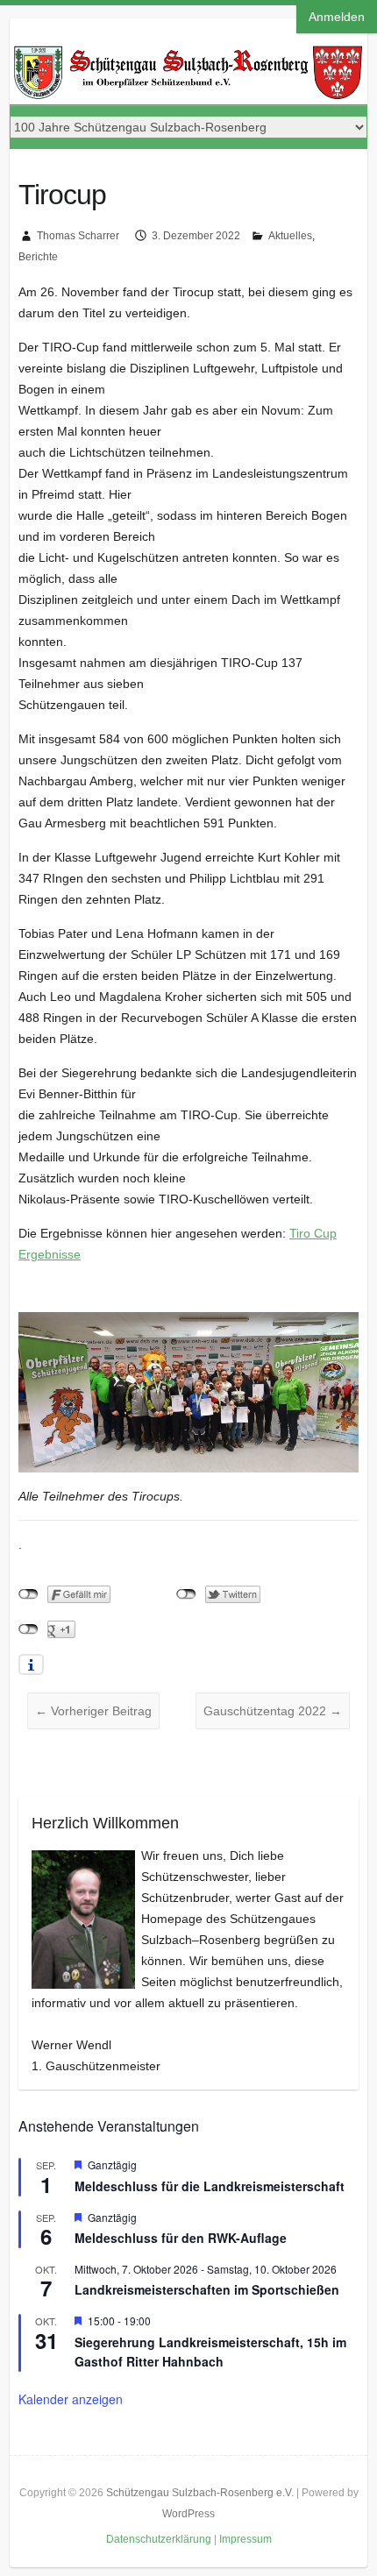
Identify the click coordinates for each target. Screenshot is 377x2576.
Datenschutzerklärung (159, 2539)
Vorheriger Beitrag (93, 1711)
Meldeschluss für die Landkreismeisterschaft (210, 2186)
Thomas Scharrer (78, 236)
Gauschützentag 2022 (273, 1711)
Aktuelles (290, 236)
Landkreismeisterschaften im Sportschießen (207, 2289)
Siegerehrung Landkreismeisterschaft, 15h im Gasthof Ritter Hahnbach (210, 2352)
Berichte (38, 257)
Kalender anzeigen (71, 2399)
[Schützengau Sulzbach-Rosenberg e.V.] (189, 51)
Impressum (245, 2539)
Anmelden (337, 17)
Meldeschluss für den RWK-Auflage (181, 2238)
